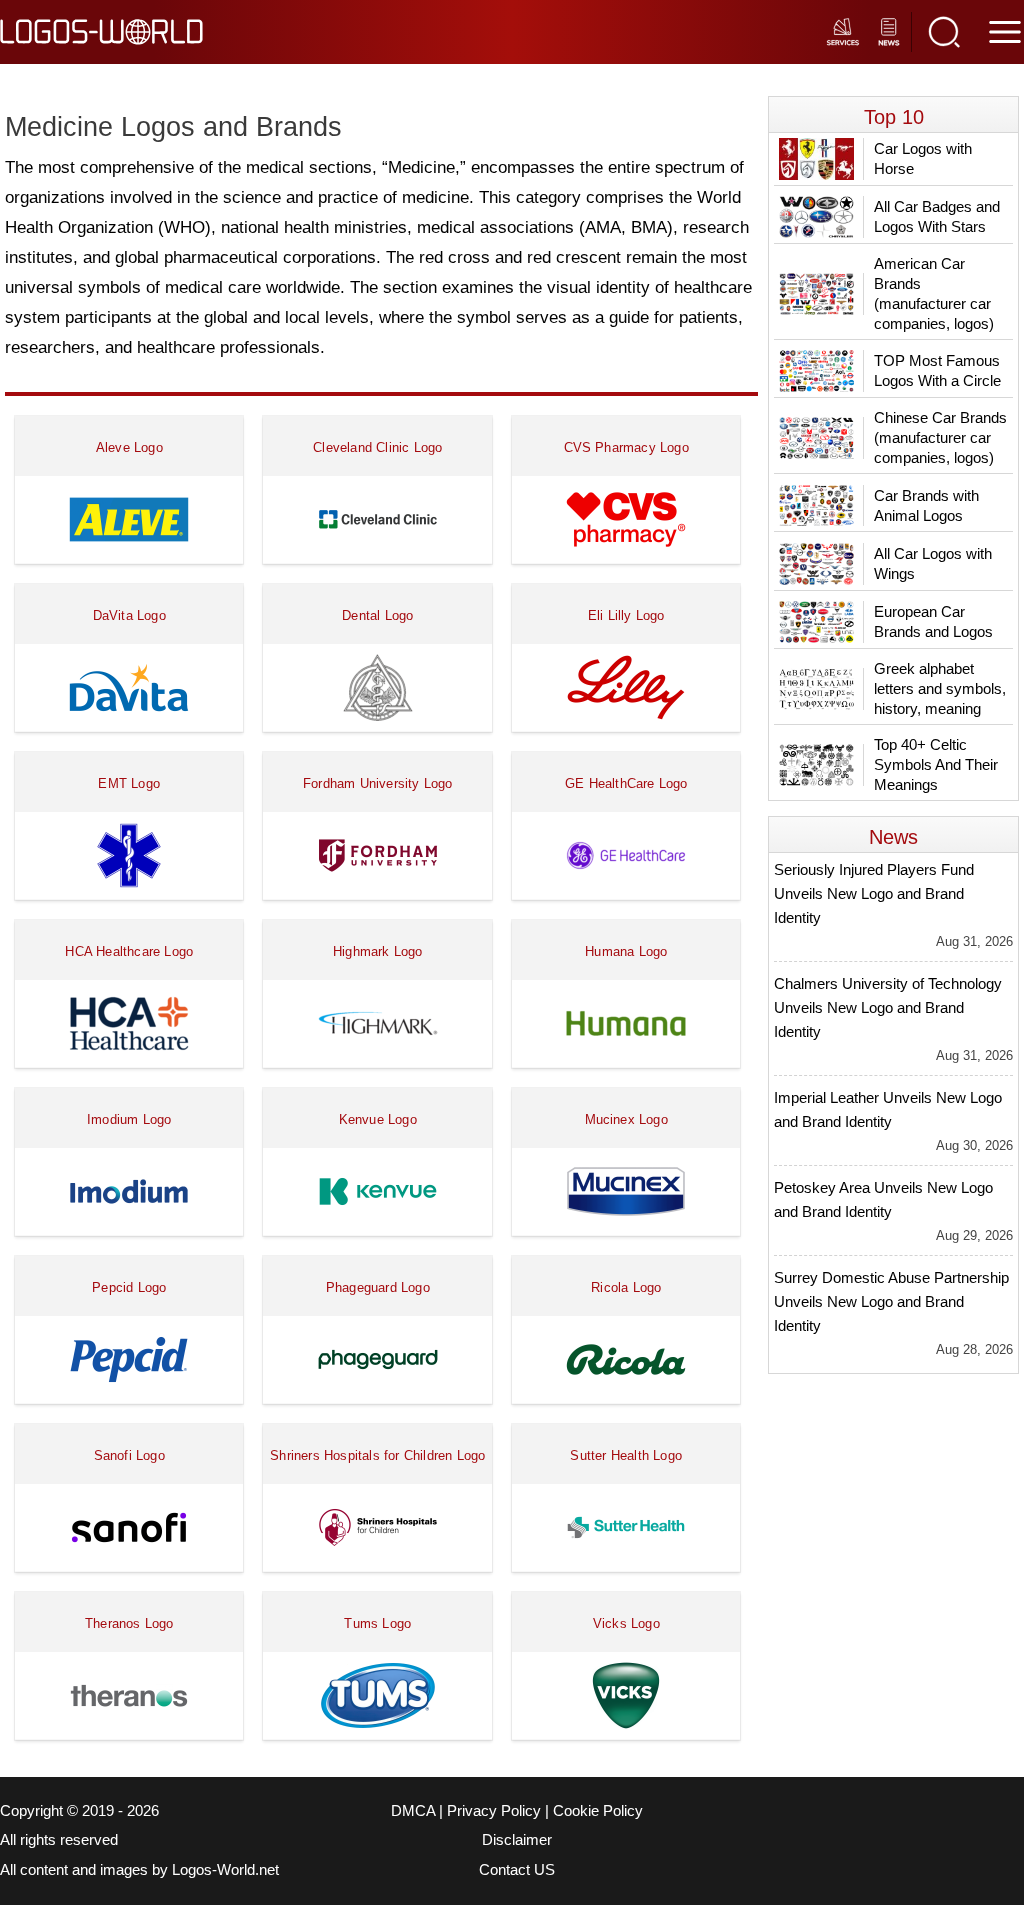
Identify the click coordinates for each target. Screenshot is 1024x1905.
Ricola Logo (626, 1287)
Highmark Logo (378, 951)
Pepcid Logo (129, 1287)
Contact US (517, 1870)
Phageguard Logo (378, 1287)
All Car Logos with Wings (933, 563)
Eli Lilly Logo (626, 615)
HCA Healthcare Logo (129, 951)
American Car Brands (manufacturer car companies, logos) (934, 293)
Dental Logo (377, 615)
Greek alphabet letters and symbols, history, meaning (940, 688)
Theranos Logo (129, 1623)
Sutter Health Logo (626, 1455)
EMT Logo (129, 783)
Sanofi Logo (129, 1455)
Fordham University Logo (378, 783)
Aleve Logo (129, 447)
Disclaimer (517, 1840)
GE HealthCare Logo (626, 783)
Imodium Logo (129, 1119)
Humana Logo (626, 951)
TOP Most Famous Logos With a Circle (937, 370)
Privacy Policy (494, 1811)
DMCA (413, 1811)
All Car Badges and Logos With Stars (937, 216)
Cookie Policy (598, 1811)
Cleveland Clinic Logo (377, 447)
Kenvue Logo (378, 1119)
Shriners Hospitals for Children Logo (377, 1455)
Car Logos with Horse (923, 158)
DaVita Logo (129, 615)
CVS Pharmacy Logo (626, 447)
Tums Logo (377, 1623)
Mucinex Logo (626, 1119)
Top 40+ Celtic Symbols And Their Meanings (936, 764)
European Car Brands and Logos (933, 621)
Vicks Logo (626, 1623)
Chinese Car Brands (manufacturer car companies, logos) (940, 437)
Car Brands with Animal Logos (926, 505)
